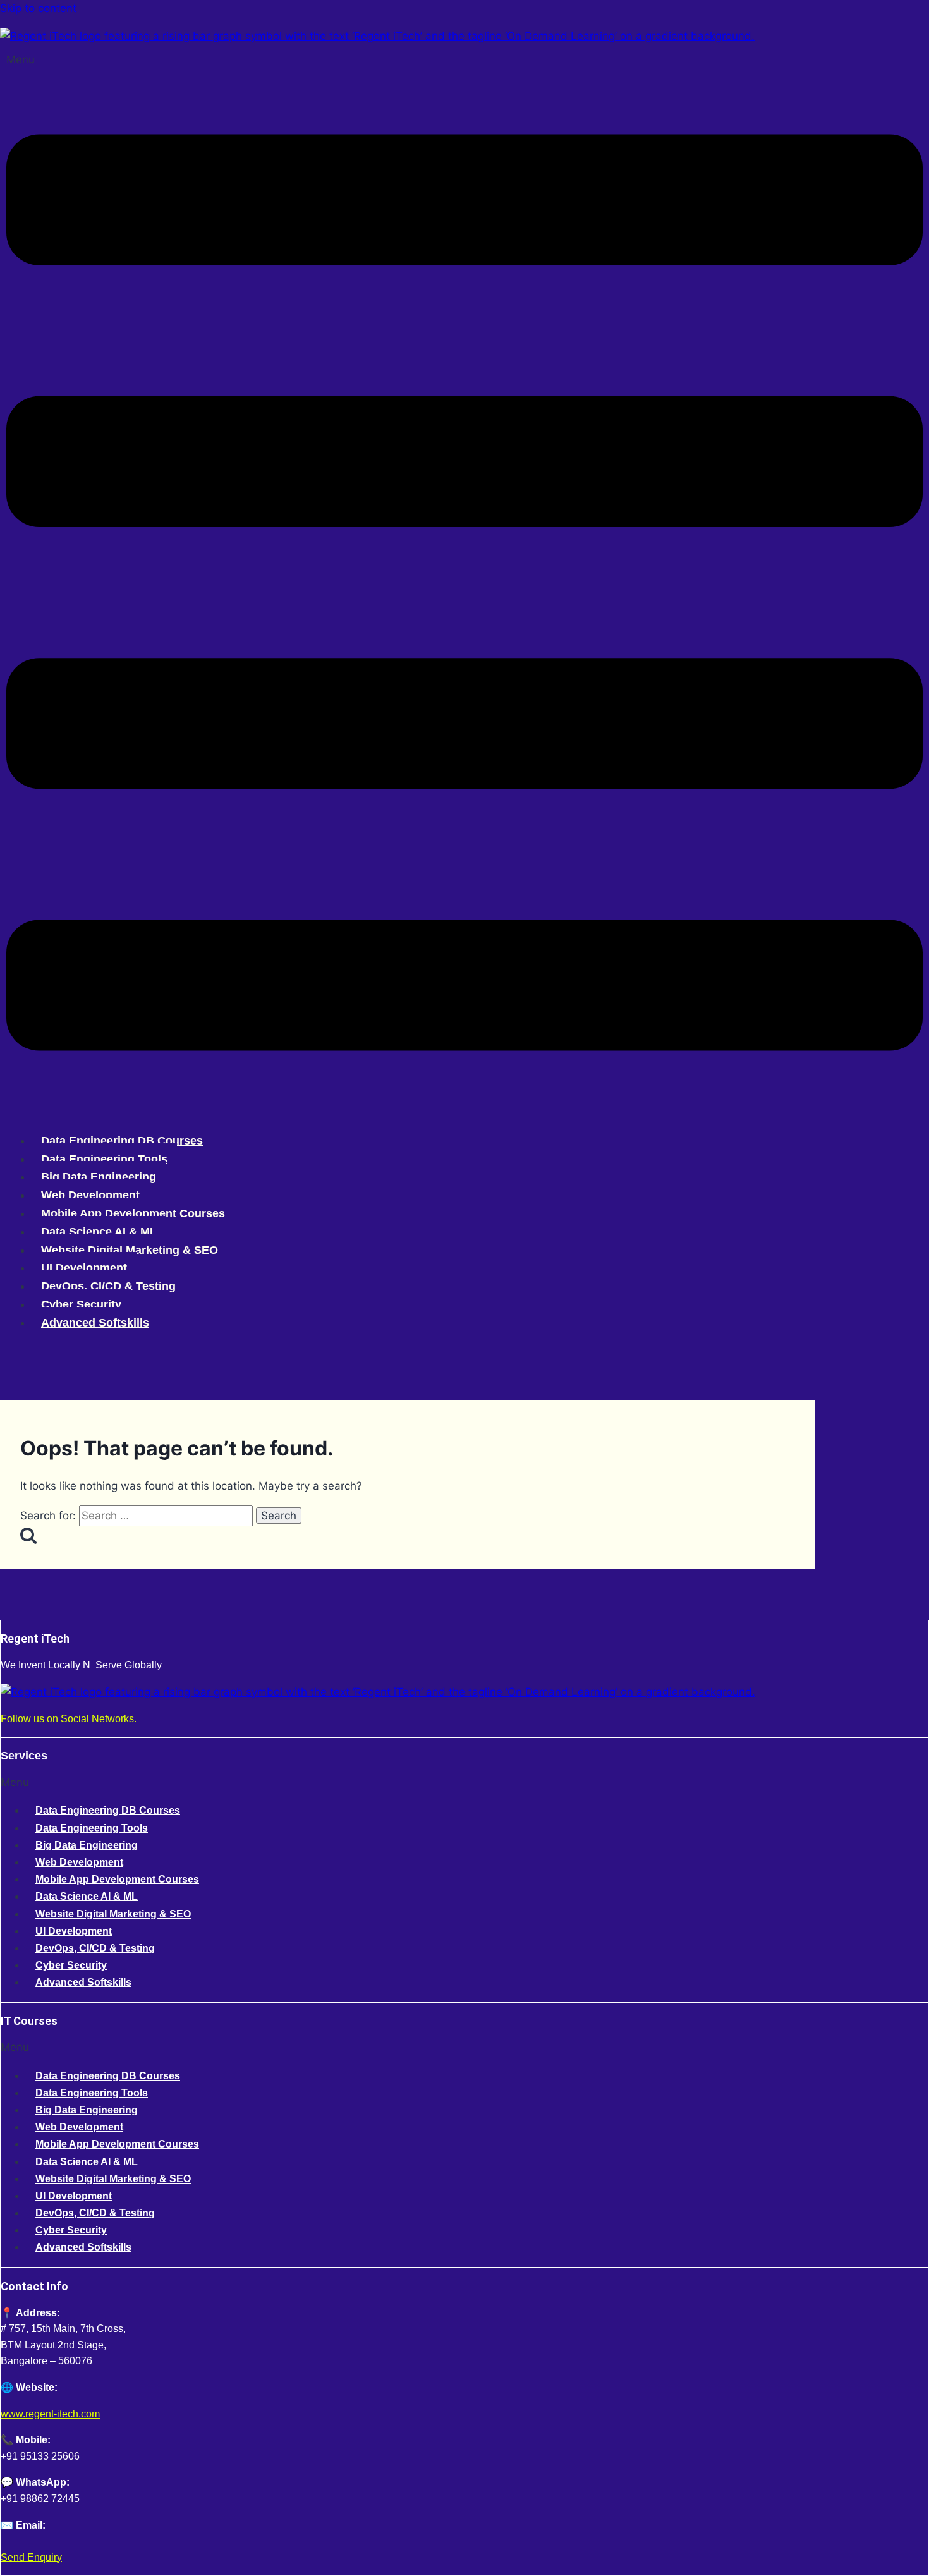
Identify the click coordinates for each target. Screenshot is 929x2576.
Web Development (90, 1195)
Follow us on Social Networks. (69, 1719)
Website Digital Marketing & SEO (130, 1250)
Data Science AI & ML (99, 1232)
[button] (464, 586)
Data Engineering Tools (104, 1159)
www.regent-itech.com (50, 2414)
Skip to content (38, 8)
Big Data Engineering (99, 1177)
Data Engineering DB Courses (122, 1141)
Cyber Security (81, 1304)
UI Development (84, 1268)
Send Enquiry (31, 2557)
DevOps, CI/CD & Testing (108, 1286)
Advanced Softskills (95, 1323)
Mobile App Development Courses (133, 1213)
